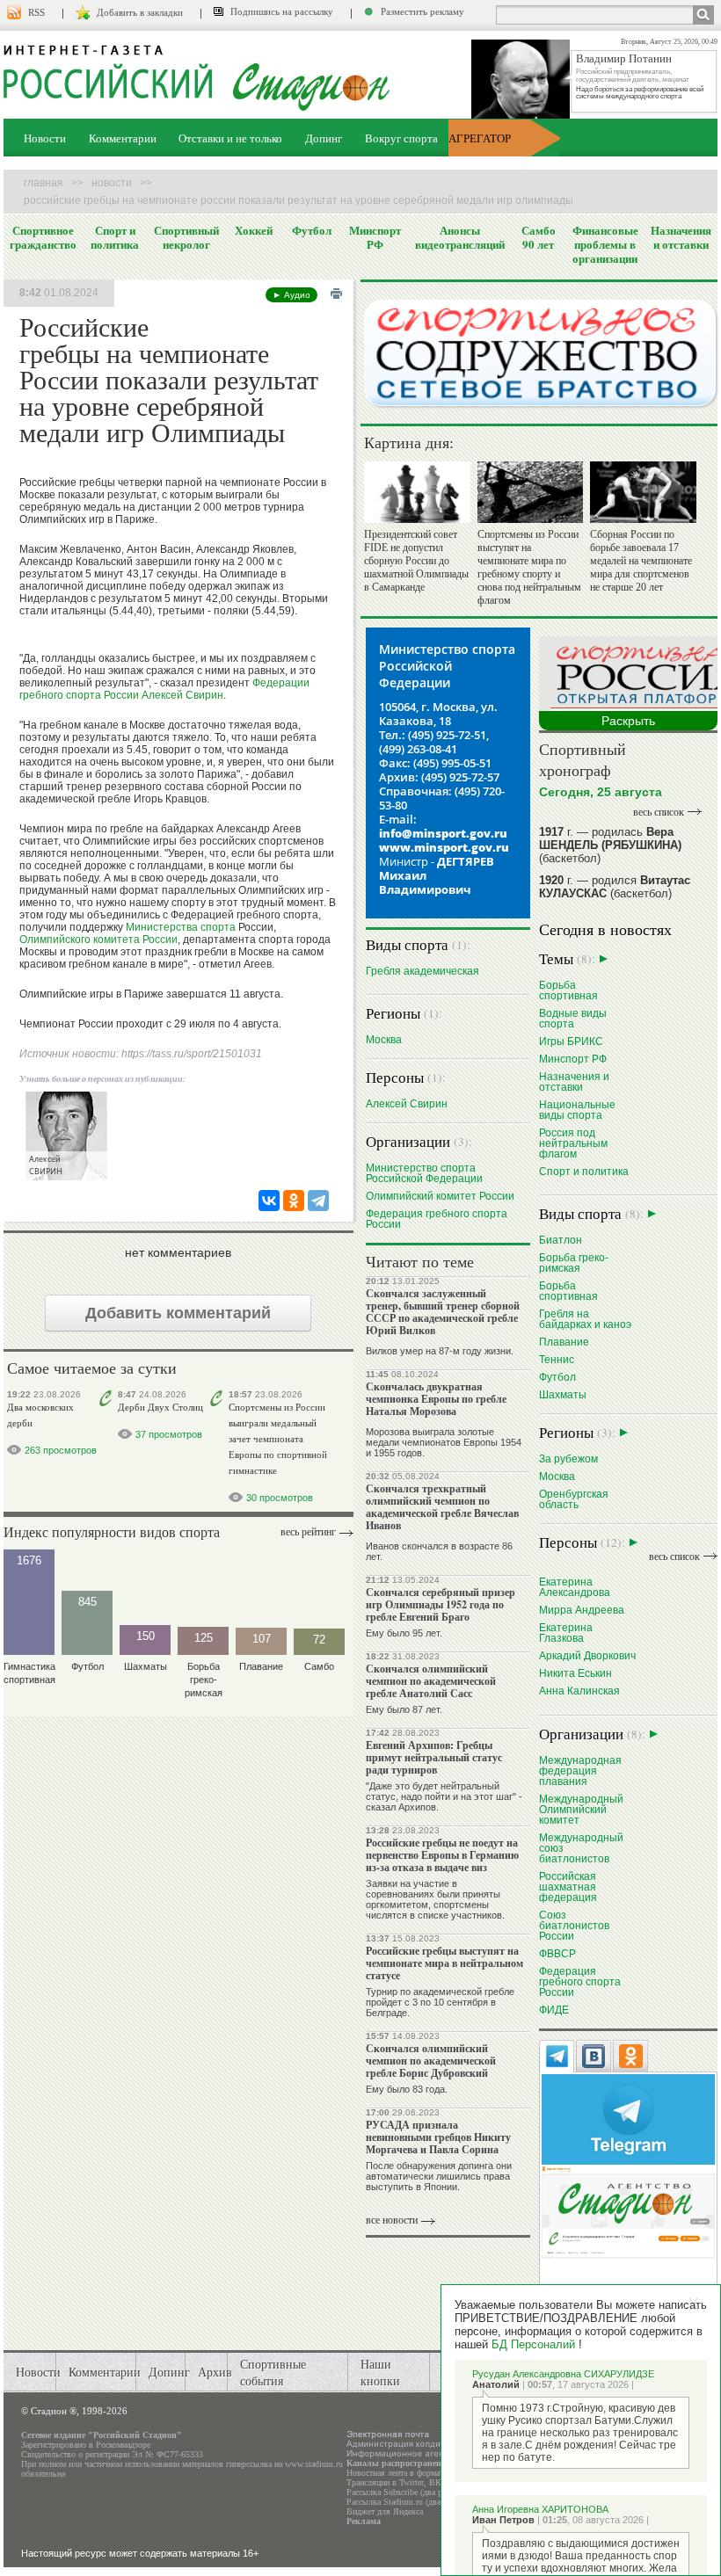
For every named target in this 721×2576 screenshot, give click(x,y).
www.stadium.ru (314, 2464)
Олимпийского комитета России (98, 940)
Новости (45, 138)
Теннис (557, 1359)
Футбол (312, 230)
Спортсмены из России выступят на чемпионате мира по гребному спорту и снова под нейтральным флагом (529, 567)
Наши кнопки (380, 2372)
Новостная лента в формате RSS (406, 2473)
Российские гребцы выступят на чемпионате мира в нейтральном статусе (444, 1963)
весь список (659, 812)
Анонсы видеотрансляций (460, 237)
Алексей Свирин (182, 695)
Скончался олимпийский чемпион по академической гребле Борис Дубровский (431, 2061)
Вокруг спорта (401, 138)
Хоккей (254, 230)
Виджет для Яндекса (385, 2511)
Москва (384, 1039)
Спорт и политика (115, 237)
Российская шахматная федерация (568, 1887)
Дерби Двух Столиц (160, 1407)
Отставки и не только (230, 138)
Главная (44, 183)
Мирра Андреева (582, 1610)
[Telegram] (318, 1201)
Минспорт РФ (375, 237)
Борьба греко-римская (574, 1263)
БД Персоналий (533, 2344)
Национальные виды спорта (577, 1110)
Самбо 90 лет (539, 237)
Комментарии (123, 138)
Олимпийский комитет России (440, 1196)
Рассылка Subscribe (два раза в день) (414, 2492)
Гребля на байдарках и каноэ (585, 1319)
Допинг (324, 138)
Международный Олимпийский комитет (581, 1809)
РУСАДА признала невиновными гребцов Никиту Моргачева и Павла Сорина (438, 2137)
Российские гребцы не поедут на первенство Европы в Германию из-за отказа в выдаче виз (442, 1855)
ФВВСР (557, 1953)
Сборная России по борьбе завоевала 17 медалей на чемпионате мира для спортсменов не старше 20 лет (641, 561)
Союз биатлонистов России (574, 1925)
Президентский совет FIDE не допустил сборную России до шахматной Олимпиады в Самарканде (416, 561)
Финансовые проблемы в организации (605, 244)
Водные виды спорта (573, 1018)
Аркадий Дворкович (587, 1655)
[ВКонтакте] (269, 1201)
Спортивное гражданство (43, 237)
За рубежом (568, 1459)
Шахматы (563, 1394)
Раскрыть (628, 721)
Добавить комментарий (178, 1313)
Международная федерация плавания (580, 1771)
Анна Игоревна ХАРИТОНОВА (540, 2509)
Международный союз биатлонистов (581, 1848)
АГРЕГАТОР (480, 138)
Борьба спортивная (568, 990)
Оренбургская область (574, 1499)
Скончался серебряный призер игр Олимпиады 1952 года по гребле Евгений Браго (441, 1604)
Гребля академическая (422, 971)
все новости (392, 2220)
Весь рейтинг (308, 1532)
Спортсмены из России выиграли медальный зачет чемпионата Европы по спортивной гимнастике (278, 1439)
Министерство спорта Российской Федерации (424, 1173)
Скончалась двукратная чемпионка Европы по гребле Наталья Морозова (436, 1399)
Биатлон (561, 1240)
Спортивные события (273, 2372)
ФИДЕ (554, 2010)
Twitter (411, 2482)
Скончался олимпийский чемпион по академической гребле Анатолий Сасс (431, 1681)
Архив (215, 2372)
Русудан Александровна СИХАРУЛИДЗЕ (563, 2374)
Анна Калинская (579, 1691)
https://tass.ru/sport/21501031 (192, 1054)
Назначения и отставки (681, 237)
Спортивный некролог (186, 237)
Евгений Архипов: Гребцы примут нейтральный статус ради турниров (434, 1757)
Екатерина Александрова (575, 1587)
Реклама (364, 2521)
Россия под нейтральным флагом (573, 1143)
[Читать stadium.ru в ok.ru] (628, 2211)
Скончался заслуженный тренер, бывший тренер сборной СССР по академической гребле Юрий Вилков (443, 1312)
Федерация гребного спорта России (437, 1219)
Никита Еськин (575, 1673)
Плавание (564, 1342)
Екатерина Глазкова (566, 1633)
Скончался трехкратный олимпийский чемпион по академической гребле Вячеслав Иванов (442, 1507)
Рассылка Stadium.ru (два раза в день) (417, 2502)
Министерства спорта (181, 927)
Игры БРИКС (571, 1041)
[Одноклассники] (294, 1201)
